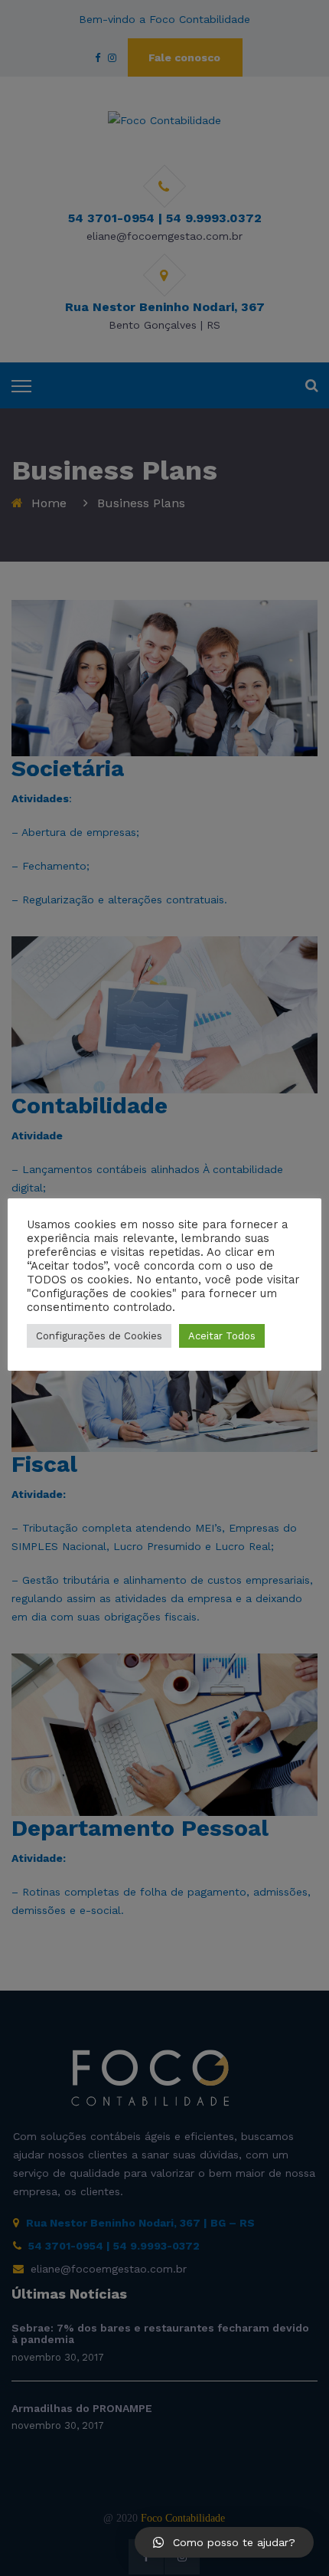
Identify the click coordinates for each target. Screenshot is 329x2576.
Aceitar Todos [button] (222, 1336)
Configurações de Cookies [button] (99, 1336)
